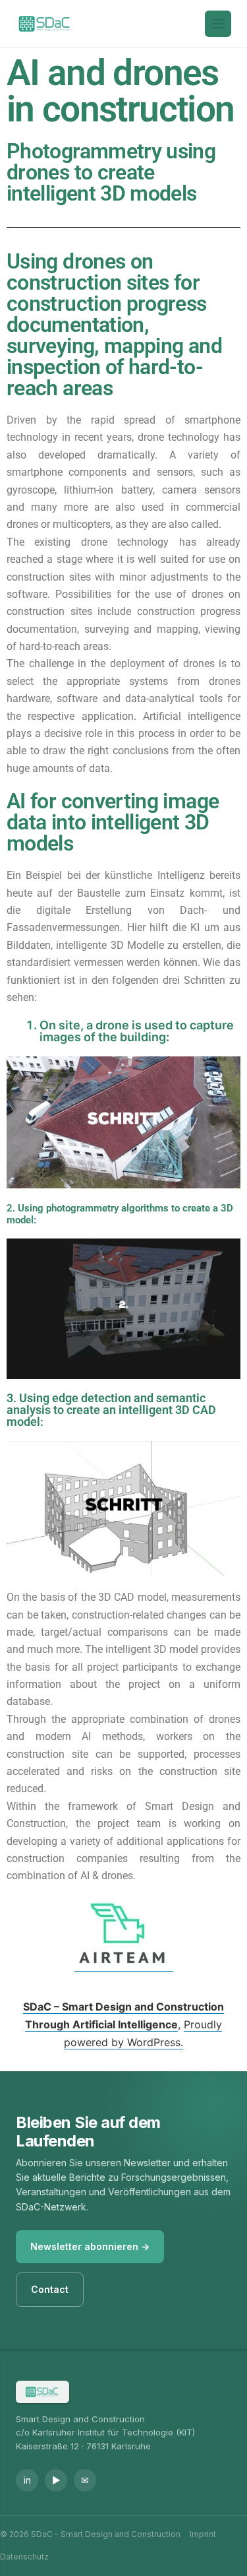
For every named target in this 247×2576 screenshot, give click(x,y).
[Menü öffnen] (218, 24)
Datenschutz (24, 2557)
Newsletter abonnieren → (90, 2246)
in (27, 2480)
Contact (50, 2289)
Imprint (203, 2534)
